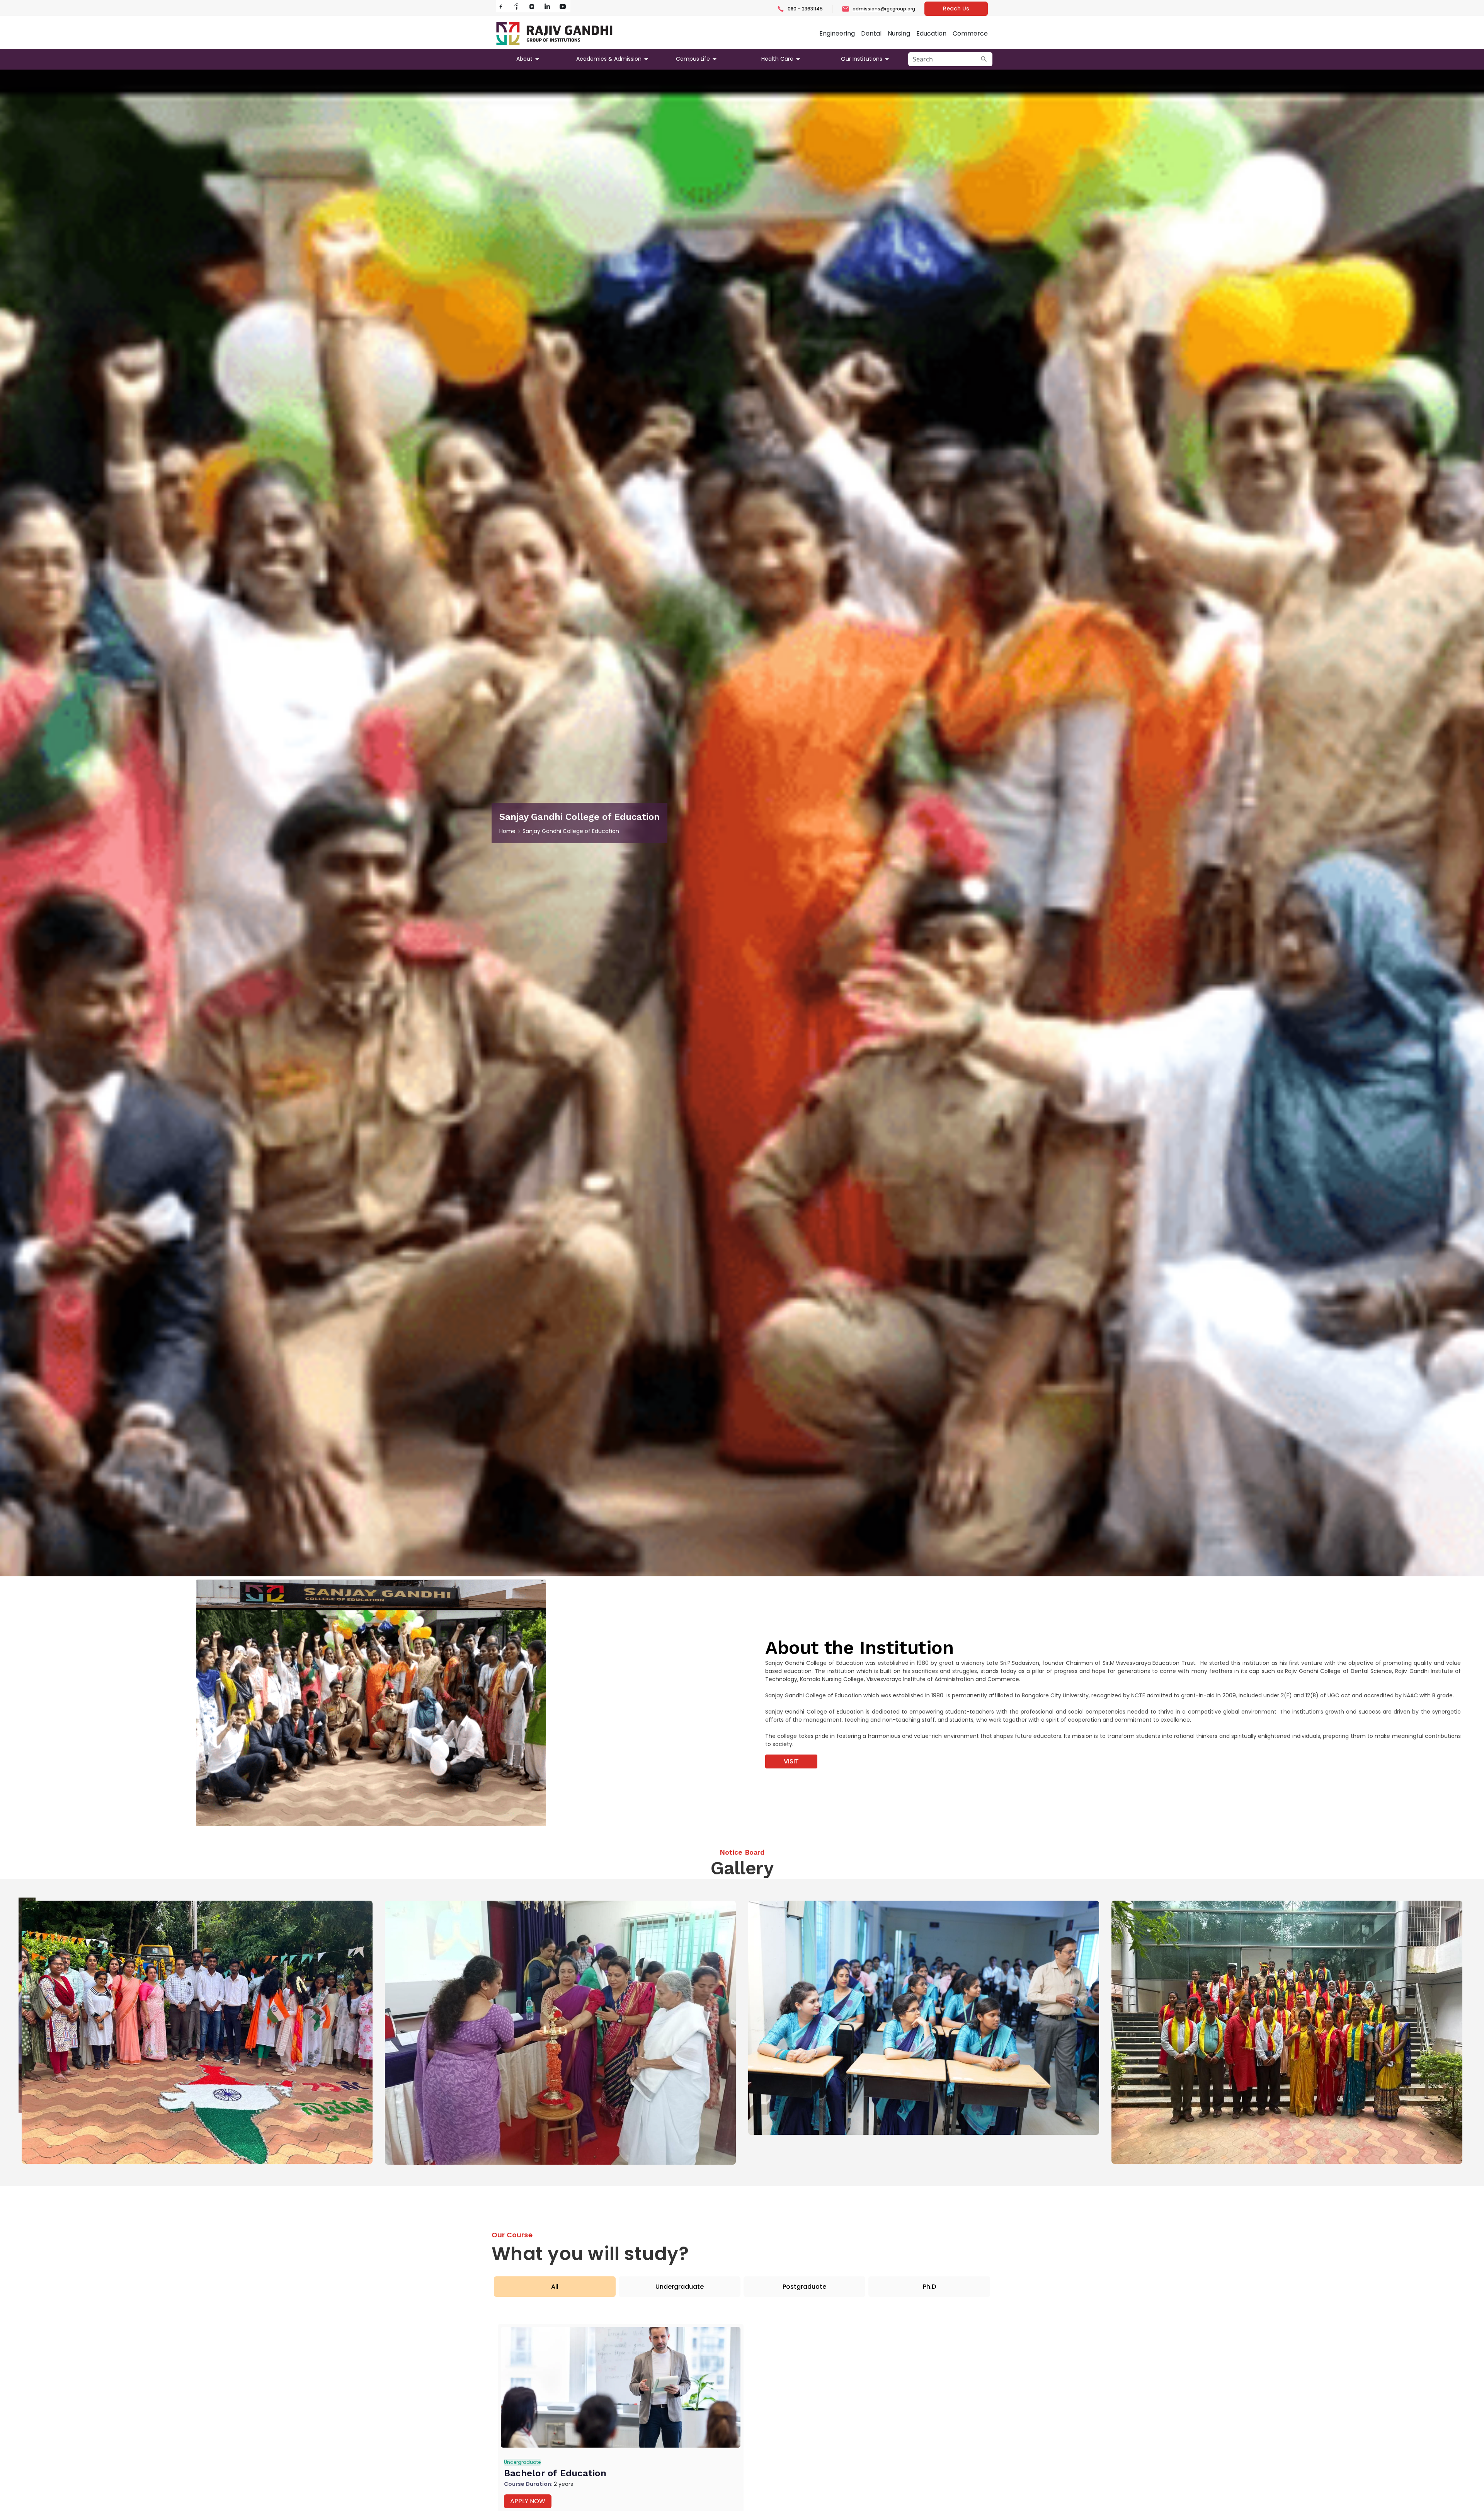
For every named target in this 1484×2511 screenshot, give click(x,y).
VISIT (791, 1761)
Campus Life (693, 59)
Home (507, 831)
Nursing (899, 33)
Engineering (837, 33)
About (524, 59)
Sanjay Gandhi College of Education (571, 831)
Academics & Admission (609, 59)
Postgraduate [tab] (804, 2287)
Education (931, 33)
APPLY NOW (528, 2501)
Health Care (777, 59)
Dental (871, 33)
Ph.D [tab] (929, 2287)
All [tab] (555, 2287)
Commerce (970, 33)
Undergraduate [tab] (680, 2287)
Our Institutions (862, 59)
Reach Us (956, 9)
